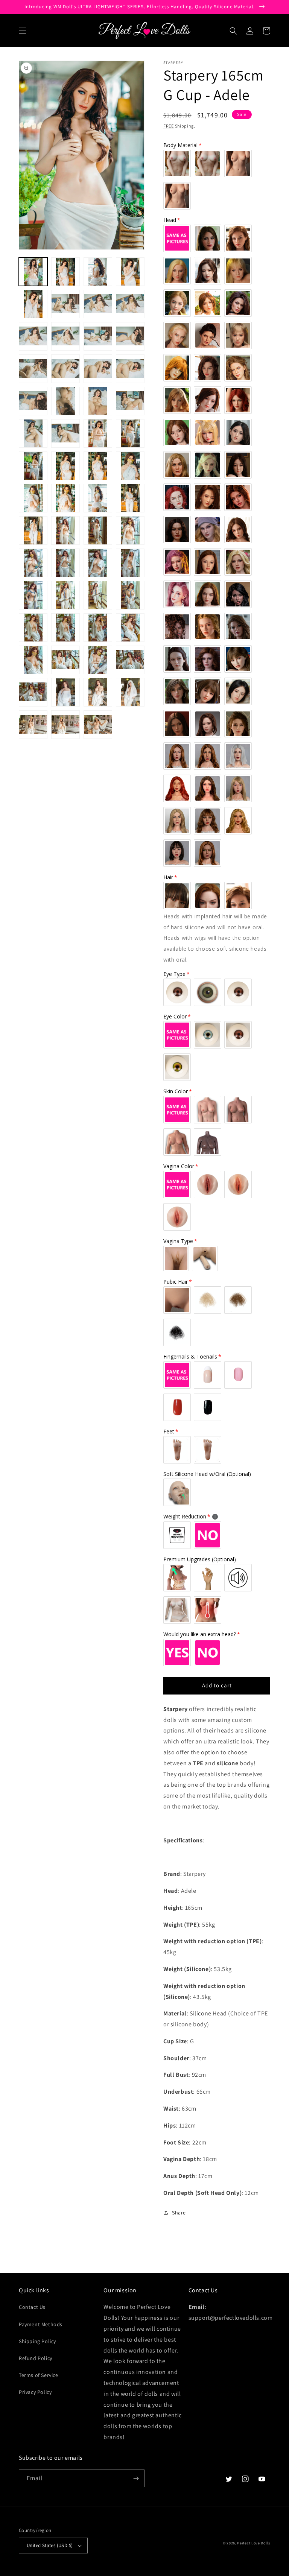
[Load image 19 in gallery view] (98, 401)
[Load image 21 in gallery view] (33, 433)
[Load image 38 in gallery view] (65, 563)
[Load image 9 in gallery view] (33, 336)
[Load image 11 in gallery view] (98, 336)
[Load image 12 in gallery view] (130, 336)
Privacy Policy (35, 2392)
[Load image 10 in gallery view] (65, 336)
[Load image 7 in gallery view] (98, 304)
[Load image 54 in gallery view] (65, 692)
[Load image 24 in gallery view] (130, 433)
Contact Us (32, 2307)
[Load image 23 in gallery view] (98, 433)
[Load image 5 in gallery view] (33, 304)
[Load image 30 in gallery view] (65, 498)
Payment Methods (41, 2324)
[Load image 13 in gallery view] (33, 369)
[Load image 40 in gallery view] (130, 563)
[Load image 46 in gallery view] (65, 628)
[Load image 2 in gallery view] (65, 272)
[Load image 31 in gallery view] (98, 498)
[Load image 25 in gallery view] (33, 466)
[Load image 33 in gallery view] (33, 530)
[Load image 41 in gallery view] (33, 595)
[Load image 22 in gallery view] (65, 433)
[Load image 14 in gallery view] (65, 369)
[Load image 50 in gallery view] (65, 660)
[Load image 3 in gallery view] (98, 272)
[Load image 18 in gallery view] (65, 401)
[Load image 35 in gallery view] (98, 530)
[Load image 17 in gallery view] (33, 401)
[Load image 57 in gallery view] (33, 725)
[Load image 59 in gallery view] (98, 725)
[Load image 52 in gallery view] (130, 660)
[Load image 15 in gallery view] (98, 369)
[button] (23, 31)
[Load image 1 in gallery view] (33, 272)
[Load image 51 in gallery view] (98, 660)
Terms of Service (39, 2375)
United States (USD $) (50, 2545)
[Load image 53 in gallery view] (33, 692)
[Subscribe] (136, 2478)
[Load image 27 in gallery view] (98, 466)
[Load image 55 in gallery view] (98, 692)
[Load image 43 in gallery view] (98, 595)
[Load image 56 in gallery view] (130, 692)
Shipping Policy (37, 2341)
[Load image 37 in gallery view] (33, 563)
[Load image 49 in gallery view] (33, 660)
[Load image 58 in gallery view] (65, 725)
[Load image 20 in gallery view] (130, 401)
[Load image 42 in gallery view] (65, 595)
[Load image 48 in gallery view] (130, 628)
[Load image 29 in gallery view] (33, 498)
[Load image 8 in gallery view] (130, 304)
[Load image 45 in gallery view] (33, 628)
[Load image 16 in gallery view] (130, 369)
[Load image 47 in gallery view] (98, 628)
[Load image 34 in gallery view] (65, 530)
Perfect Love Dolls (254, 2543)
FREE (169, 126)
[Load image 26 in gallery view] (65, 466)
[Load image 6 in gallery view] (65, 304)
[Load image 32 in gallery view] (130, 498)
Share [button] (179, 2213)
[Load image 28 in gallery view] (130, 466)
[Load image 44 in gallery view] (130, 595)
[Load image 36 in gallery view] (130, 530)
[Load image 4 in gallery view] (130, 272)
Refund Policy (36, 2358)
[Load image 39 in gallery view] (98, 563)
